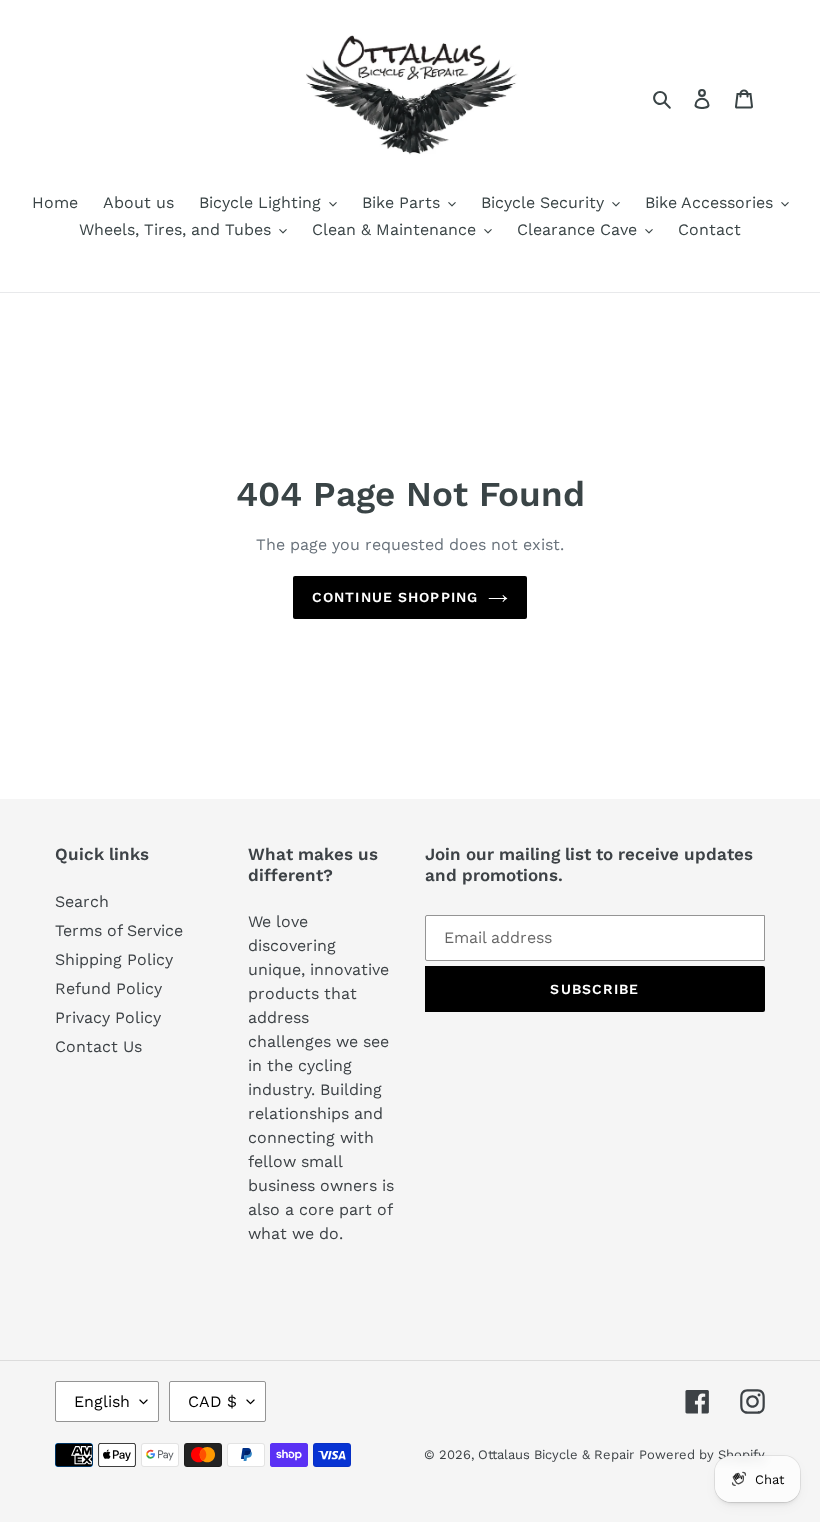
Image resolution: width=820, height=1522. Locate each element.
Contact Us (98, 1046)
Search (82, 901)
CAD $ (212, 1401)
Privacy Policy (108, 1017)
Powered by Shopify (702, 1454)
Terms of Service (119, 930)
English (102, 1401)
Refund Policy (108, 988)
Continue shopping (395, 597)
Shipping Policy (114, 959)
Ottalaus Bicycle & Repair (556, 1454)
